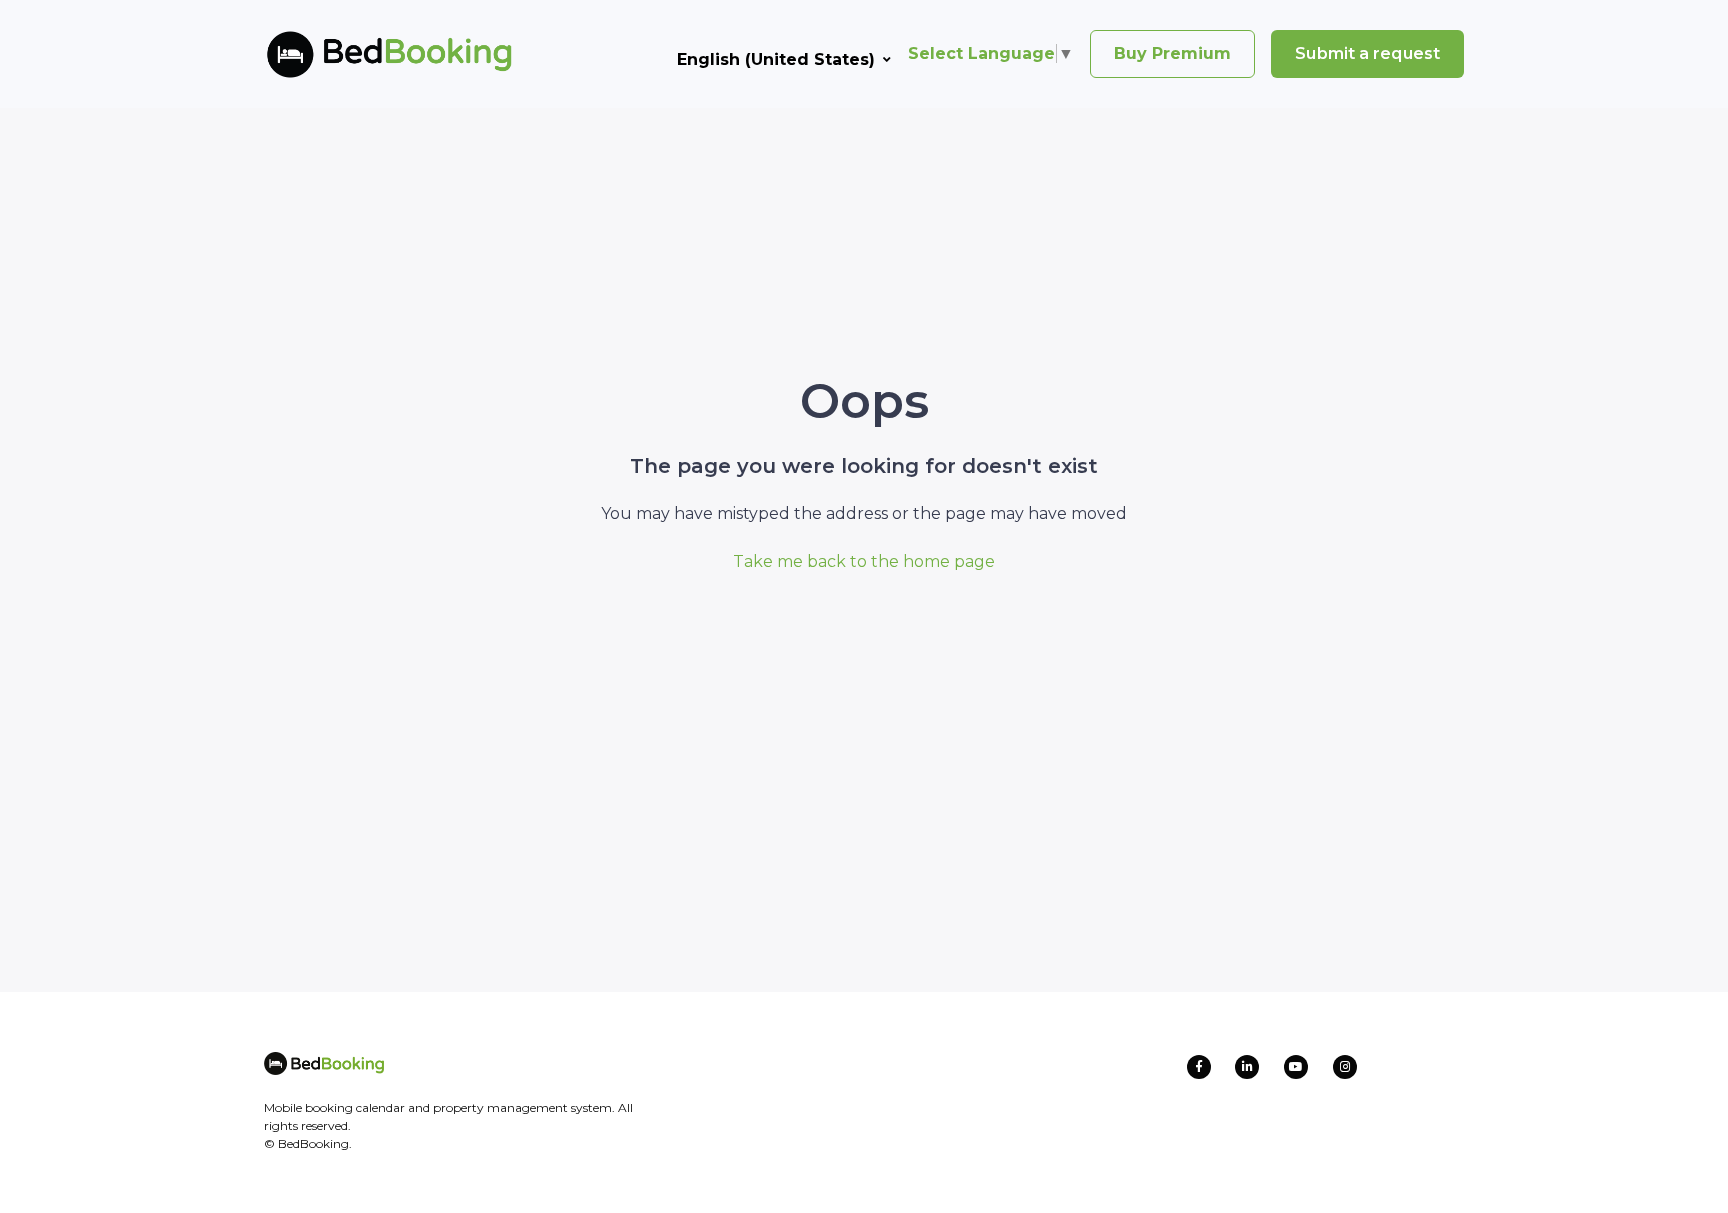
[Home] (357, 54)
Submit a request (1367, 53)
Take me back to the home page (864, 561)
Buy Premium (1172, 53)
